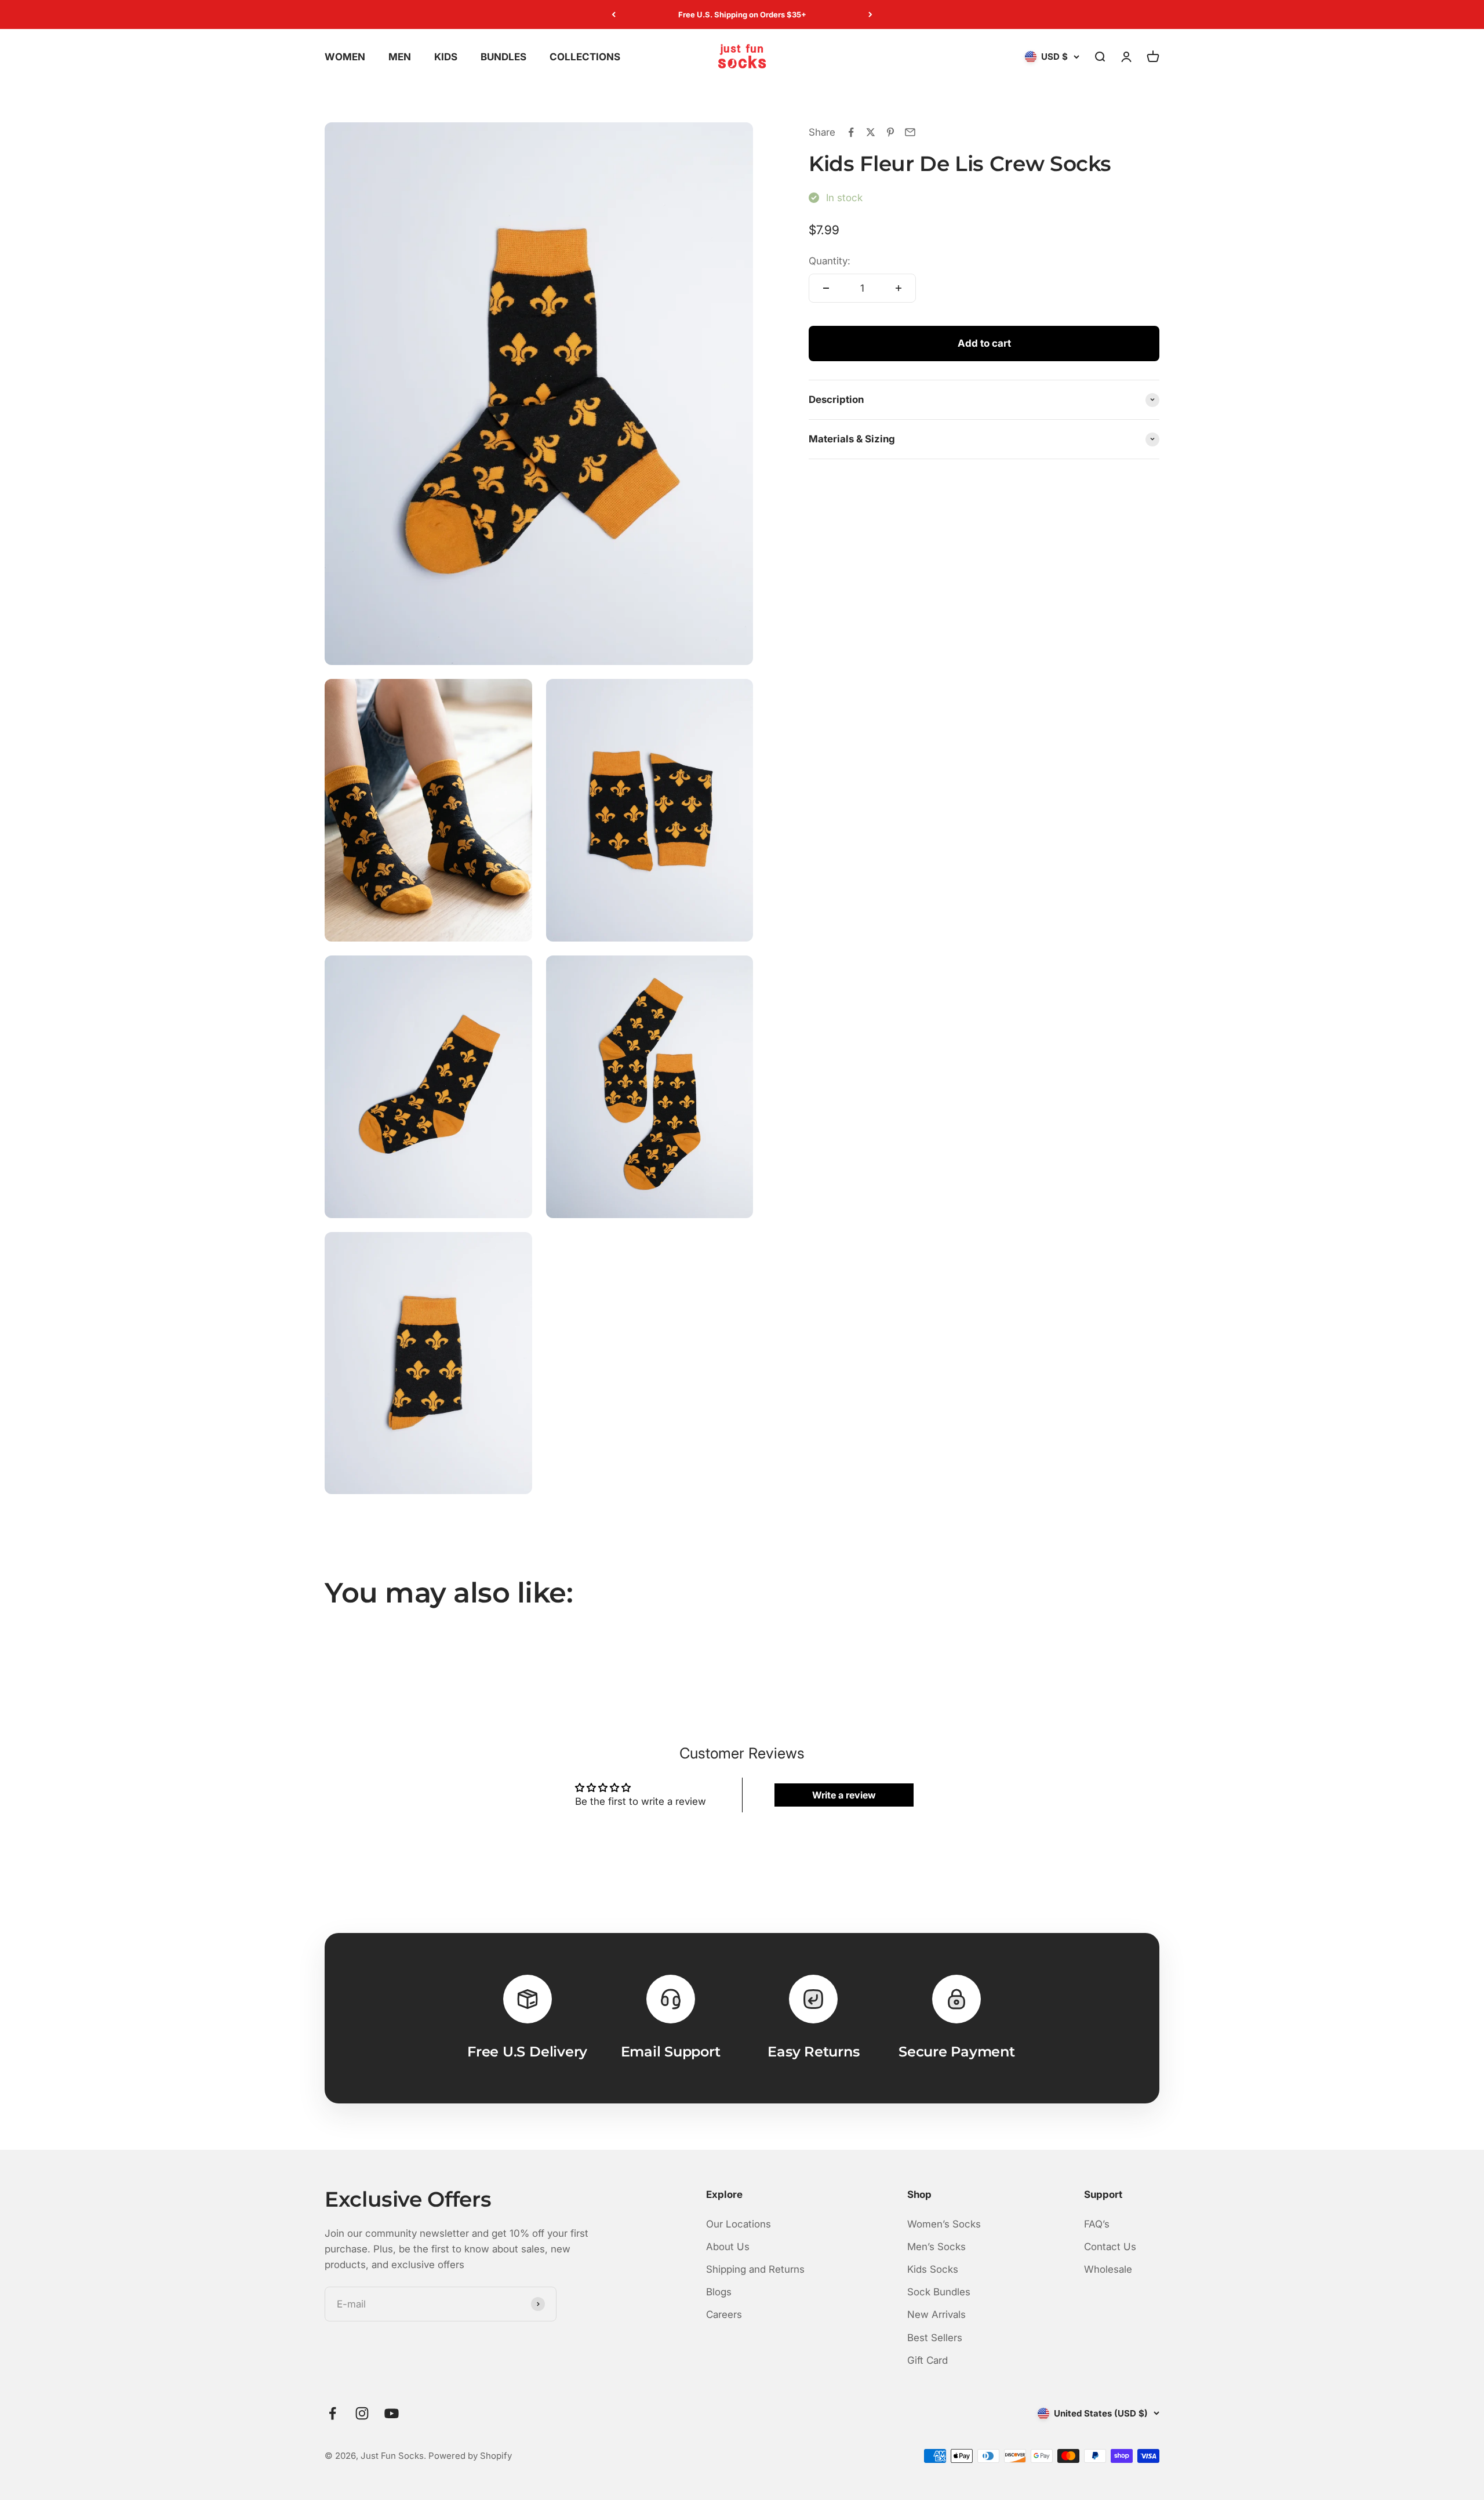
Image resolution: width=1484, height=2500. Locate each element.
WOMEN (345, 57)
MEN (400, 57)
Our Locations (739, 2224)
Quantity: (830, 261)
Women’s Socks (944, 2224)
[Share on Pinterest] (890, 132)
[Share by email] (910, 132)
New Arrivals (936, 2314)
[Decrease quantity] (826, 288)
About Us (728, 2247)
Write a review (844, 1795)
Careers (724, 2314)
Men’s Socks (936, 2247)
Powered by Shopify (470, 2456)
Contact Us (1110, 2247)
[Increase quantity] (899, 288)
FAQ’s (1097, 2224)
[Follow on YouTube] (392, 2413)
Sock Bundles (939, 2292)
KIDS (446, 57)
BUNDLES (503, 57)
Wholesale (1108, 2269)
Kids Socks (933, 2269)
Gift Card (927, 2360)
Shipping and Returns (755, 2269)
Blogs (719, 2292)
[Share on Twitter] (871, 132)
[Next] (870, 14)
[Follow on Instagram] (362, 2413)
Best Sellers (935, 2338)
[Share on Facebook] (851, 132)
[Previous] (614, 14)
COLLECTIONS (585, 57)
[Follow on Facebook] (332, 2413)
